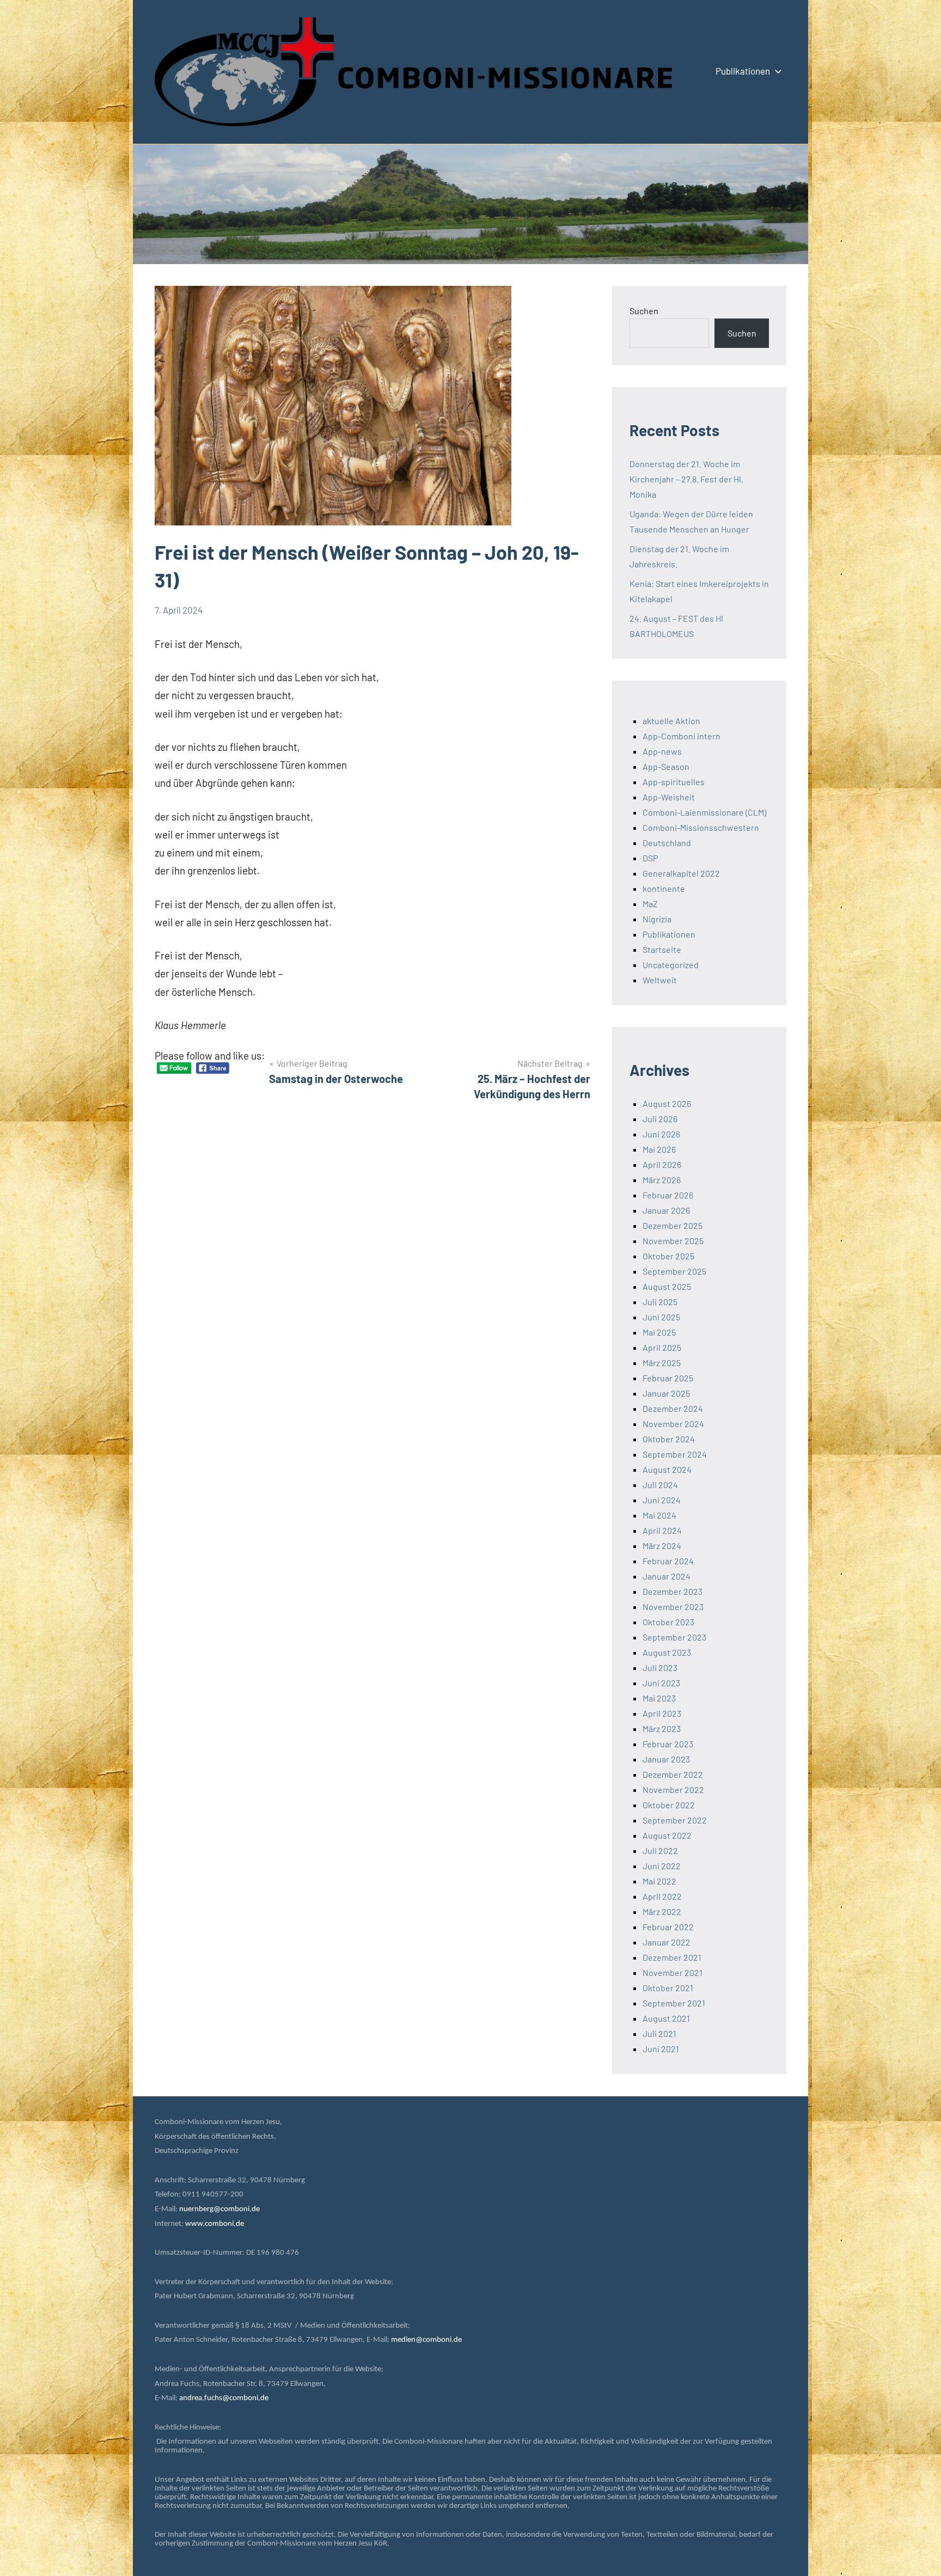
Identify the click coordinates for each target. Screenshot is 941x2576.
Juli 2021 (659, 2033)
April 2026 (662, 1164)
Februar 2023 (668, 1744)
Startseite (662, 949)
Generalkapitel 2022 (681, 873)
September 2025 (674, 1271)
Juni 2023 (661, 1683)
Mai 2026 (659, 1149)
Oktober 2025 (668, 1256)
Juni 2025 (661, 1317)
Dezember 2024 (673, 1408)
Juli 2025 (660, 1302)
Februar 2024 (668, 1561)
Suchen (644, 311)
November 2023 (673, 1607)
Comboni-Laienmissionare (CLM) (704, 812)
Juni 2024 (662, 1500)
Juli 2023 (660, 1668)
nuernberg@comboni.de (219, 2209)
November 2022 (673, 1789)
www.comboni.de (215, 2224)
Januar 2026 (666, 1210)
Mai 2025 (659, 1332)
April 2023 (662, 1713)
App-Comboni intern (682, 736)
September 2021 (674, 2003)
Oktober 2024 (669, 1439)
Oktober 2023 (668, 1622)
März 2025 (662, 1363)
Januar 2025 (666, 1393)
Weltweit (660, 980)
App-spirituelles (674, 782)
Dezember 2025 (673, 1225)
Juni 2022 (662, 1866)
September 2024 (675, 1454)
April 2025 (662, 1347)
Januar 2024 (667, 1576)
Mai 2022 (659, 1881)
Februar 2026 (668, 1195)
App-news (662, 751)
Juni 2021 (661, 2049)
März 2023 (662, 1728)
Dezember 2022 (673, 1774)
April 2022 (662, 1896)
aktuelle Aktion (671, 721)
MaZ (650, 904)
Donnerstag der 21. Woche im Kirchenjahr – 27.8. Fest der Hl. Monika (686, 479)
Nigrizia (657, 919)
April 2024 (662, 1530)
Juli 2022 (660, 1850)
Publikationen (743, 71)
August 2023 (667, 1652)
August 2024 (667, 1469)
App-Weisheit (669, 797)
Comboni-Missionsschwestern (701, 827)
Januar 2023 (666, 1759)
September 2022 (675, 1820)
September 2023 (674, 1637)
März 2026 (662, 1180)
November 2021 (673, 1972)
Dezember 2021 (672, 1957)
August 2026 (667, 1103)
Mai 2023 (659, 1698)
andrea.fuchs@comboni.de (224, 2398)
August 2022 (667, 1835)
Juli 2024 (660, 1485)
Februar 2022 (668, 1927)
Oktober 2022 (669, 1805)
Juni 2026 (661, 1134)
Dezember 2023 (673, 1591)
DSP (650, 858)
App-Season (666, 766)
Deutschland (667, 843)
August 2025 (667, 1286)
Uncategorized (671, 965)
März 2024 (662, 1546)
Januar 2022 (667, 1942)
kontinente (664, 888)
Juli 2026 (660, 1119)
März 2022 (662, 1911)
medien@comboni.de (426, 2340)
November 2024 (673, 1424)
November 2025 (673, 1241)
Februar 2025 (668, 1378)
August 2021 (666, 2018)
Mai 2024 (659, 1515)
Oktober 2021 (668, 1988)
